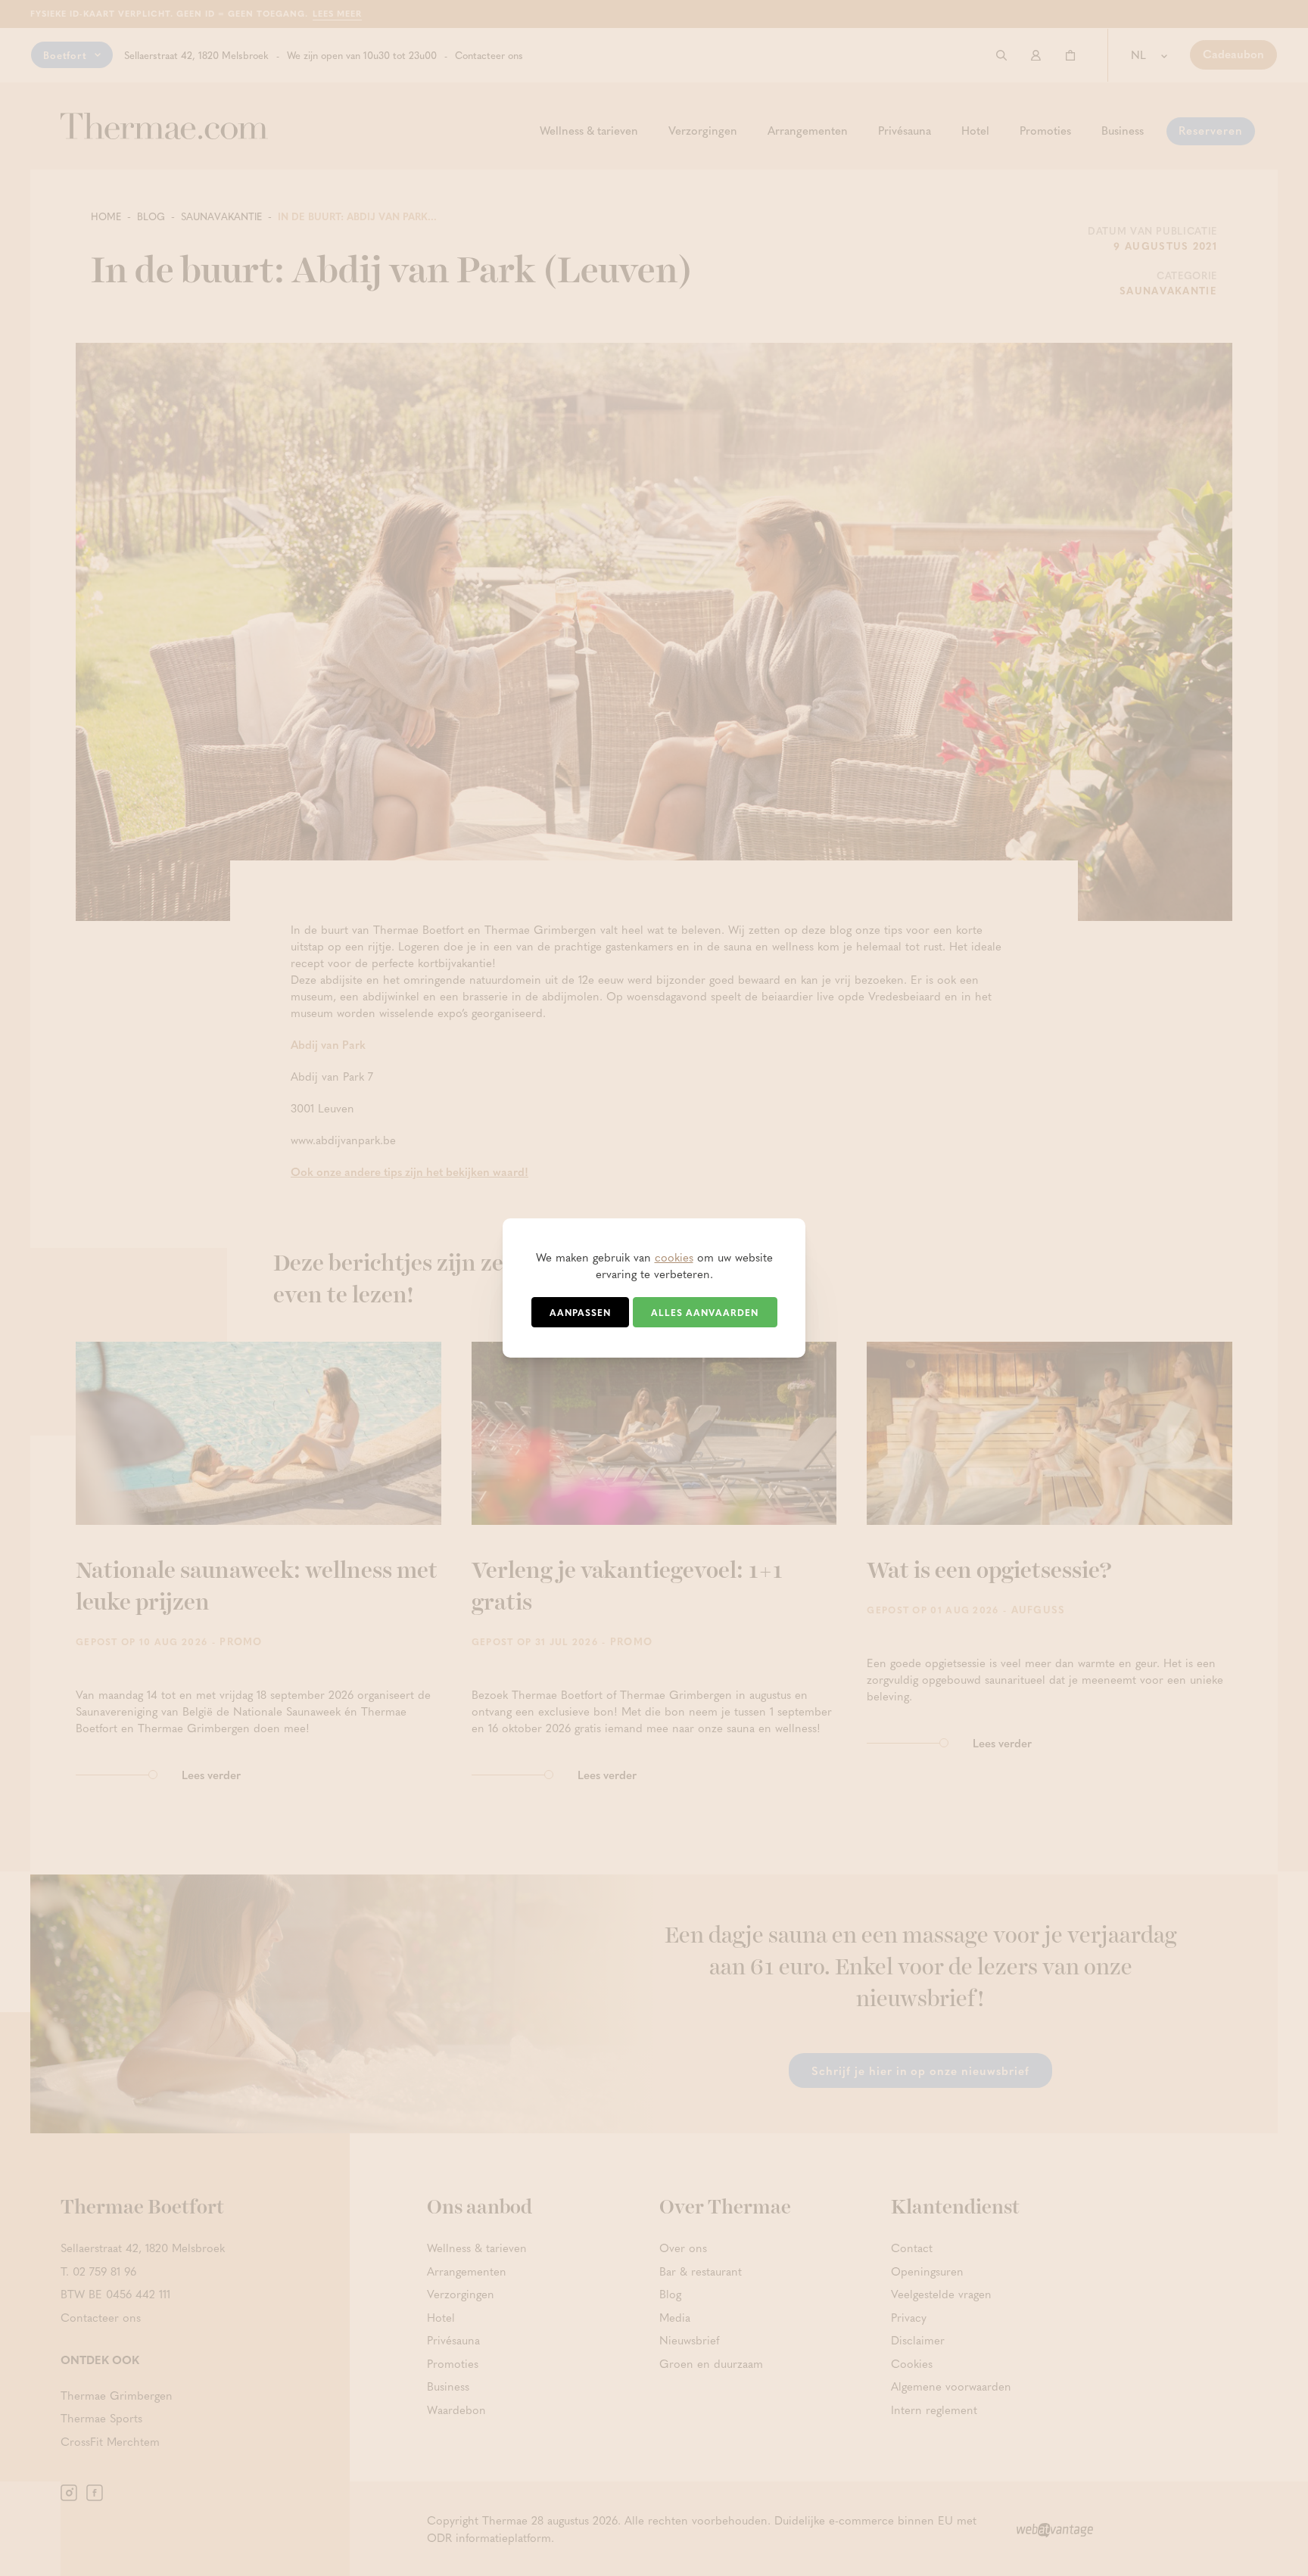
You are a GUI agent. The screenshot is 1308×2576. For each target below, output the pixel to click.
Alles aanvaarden (705, 1312)
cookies (674, 1257)
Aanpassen (580, 1312)
